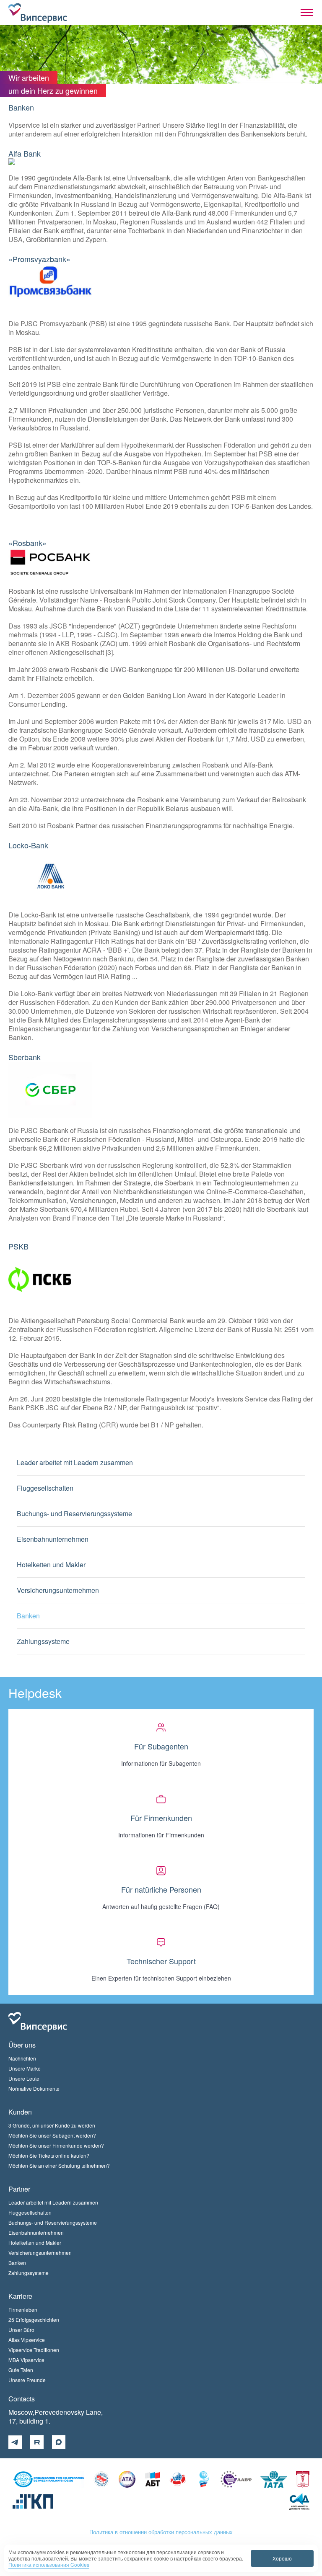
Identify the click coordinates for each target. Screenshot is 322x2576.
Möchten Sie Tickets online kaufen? (49, 2155)
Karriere (20, 2296)
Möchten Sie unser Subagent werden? (52, 2135)
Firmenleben (23, 2309)
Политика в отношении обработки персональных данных (161, 2532)
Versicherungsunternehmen (58, 1590)
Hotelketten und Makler (51, 1565)
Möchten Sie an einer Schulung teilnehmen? (59, 2165)
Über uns (22, 2045)
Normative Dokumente (34, 2088)
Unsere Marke (25, 2068)
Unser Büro (21, 2330)
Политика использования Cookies (49, 2564)
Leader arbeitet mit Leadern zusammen (75, 1462)
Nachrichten (22, 2058)
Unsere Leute (24, 2078)
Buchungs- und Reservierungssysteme (74, 1513)
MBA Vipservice (26, 2360)
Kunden (20, 2112)
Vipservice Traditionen (34, 2350)
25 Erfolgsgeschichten (34, 2320)
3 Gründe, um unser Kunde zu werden (52, 2125)
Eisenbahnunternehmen (53, 1539)
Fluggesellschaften (45, 1488)
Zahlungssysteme (43, 1641)
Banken (28, 1616)
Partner (19, 2189)
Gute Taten (21, 2370)
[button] (307, 13)
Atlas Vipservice (27, 2340)
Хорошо (282, 2558)
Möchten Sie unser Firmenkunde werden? (56, 2145)
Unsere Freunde (27, 2380)
